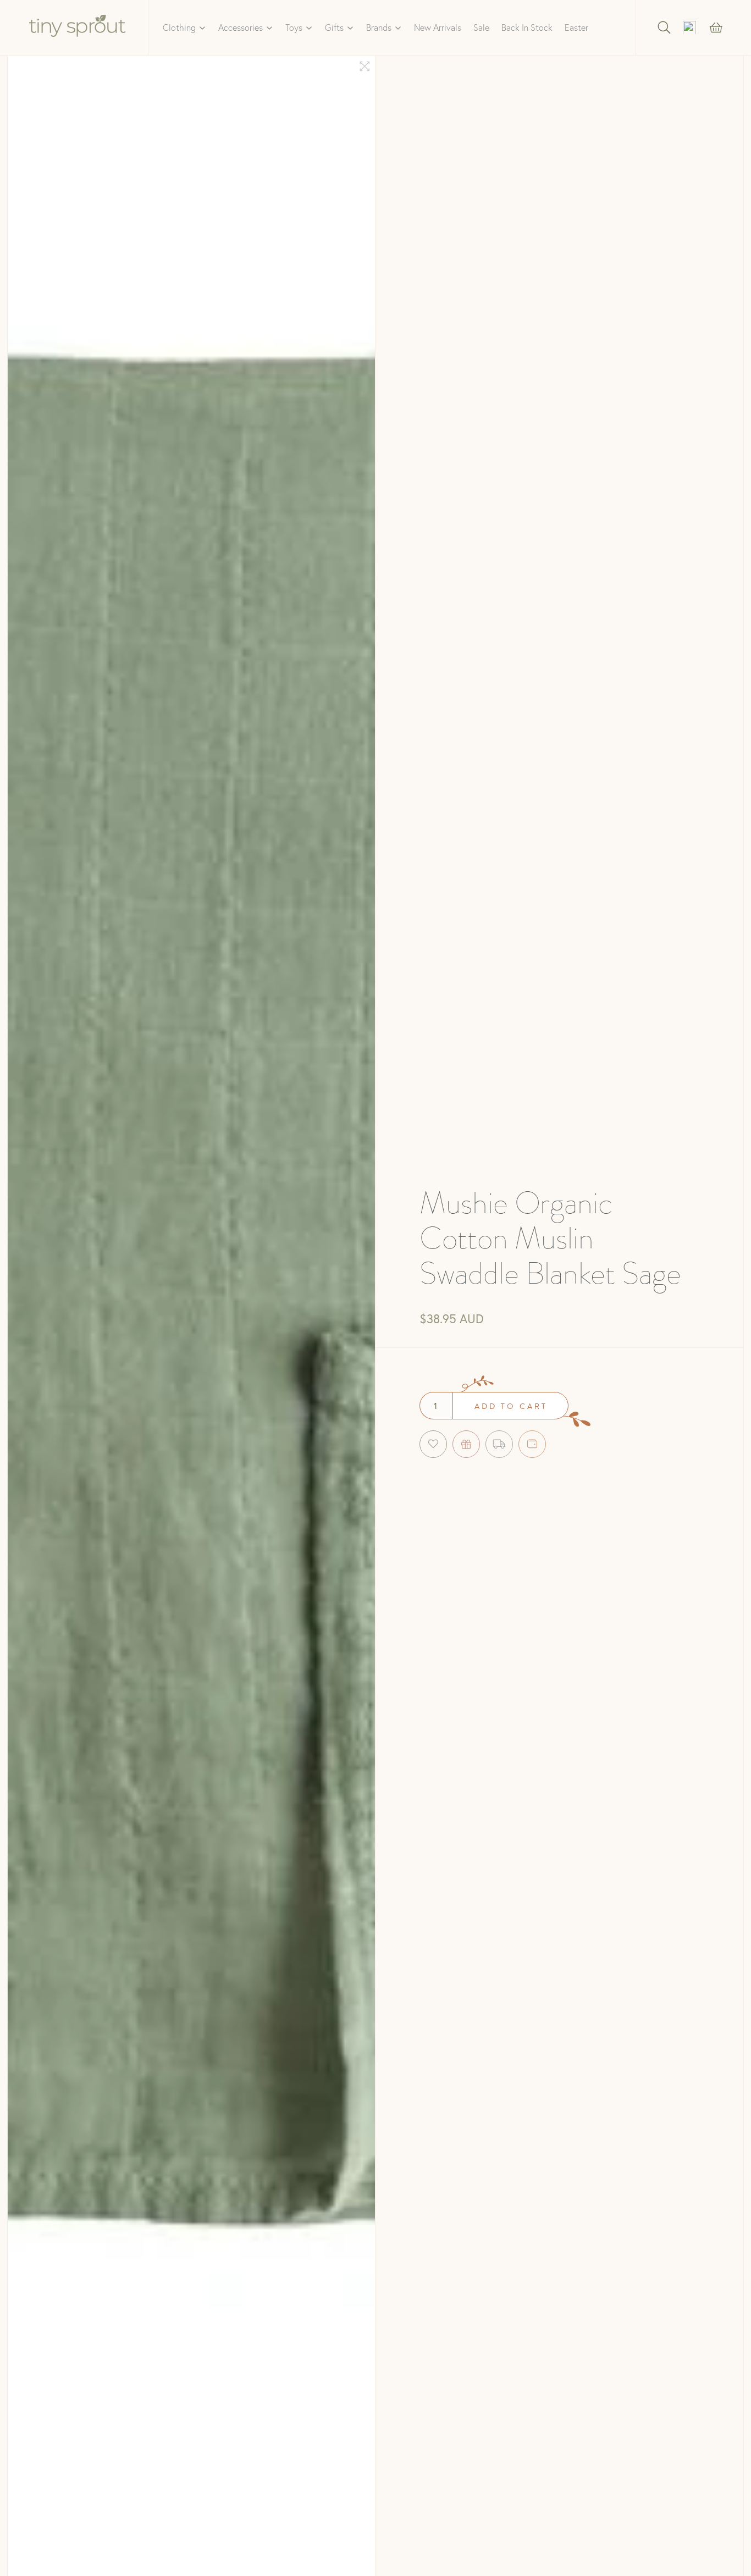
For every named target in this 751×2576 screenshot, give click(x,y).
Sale (481, 27)
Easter (576, 27)
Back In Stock (527, 27)
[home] (78, 27)
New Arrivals (438, 27)
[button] (184, 27)
